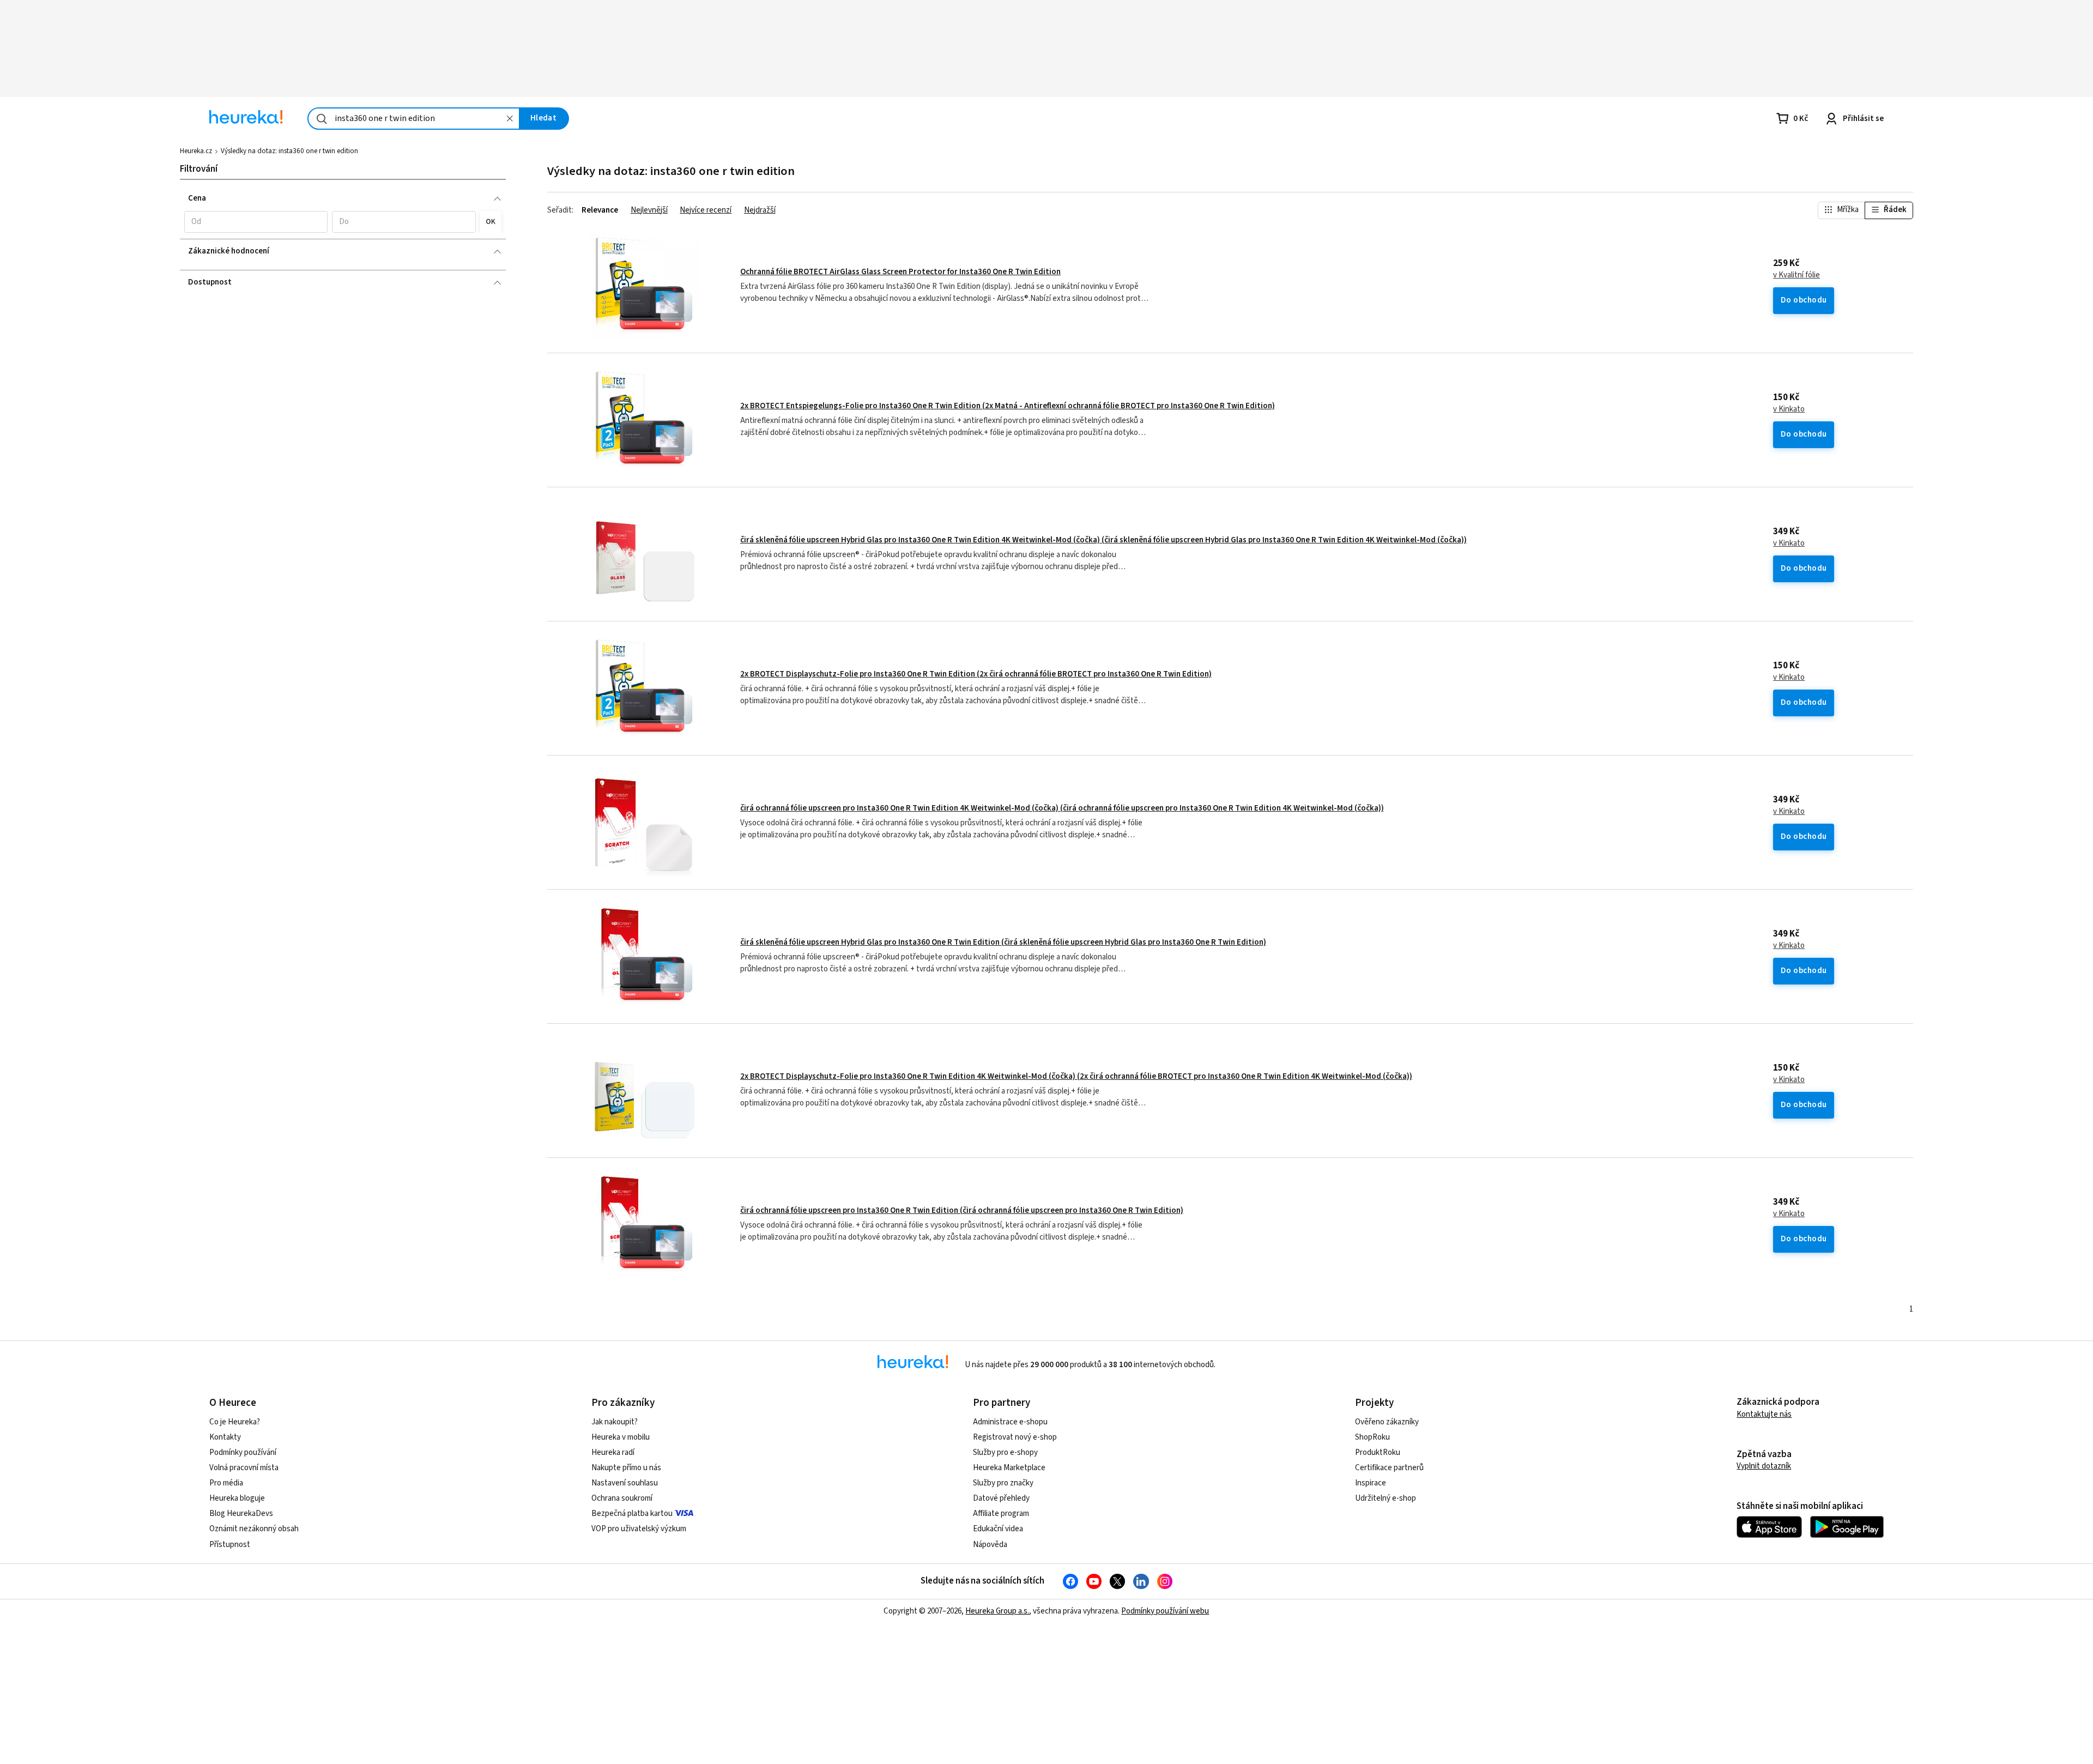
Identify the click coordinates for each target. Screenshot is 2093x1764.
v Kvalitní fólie (1796, 275)
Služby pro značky (1003, 1483)
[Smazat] (510, 119)
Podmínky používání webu (1165, 1611)
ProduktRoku (1378, 1452)
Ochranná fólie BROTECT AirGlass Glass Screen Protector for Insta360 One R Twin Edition (900, 272)
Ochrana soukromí (622, 1498)
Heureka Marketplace (1009, 1468)
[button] (256, 222)
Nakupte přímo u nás (626, 1468)
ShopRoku (1372, 1437)
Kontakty (225, 1437)
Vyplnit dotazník (1764, 1466)
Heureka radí (613, 1452)
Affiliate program (1001, 1514)
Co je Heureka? (235, 1422)
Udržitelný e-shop (1386, 1498)
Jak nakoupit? (615, 1422)
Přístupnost (230, 1545)
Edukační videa (998, 1529)
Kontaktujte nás (1764, 1414)
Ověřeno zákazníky (1387, 1422)
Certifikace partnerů (1389, 1468)
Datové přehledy (1001, 1498)
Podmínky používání (243, 1452)
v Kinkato (1789, 409)
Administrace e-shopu (1010, 1422)
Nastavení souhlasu (625, 1483)
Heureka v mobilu (621, 1437)
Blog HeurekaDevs (241, 1514)
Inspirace (1371, 1483)
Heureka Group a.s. (997, 1611)
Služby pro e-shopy (1005, 1452)
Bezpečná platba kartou (632, 1514)
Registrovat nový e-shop (1015, 1437)
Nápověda (990, 1545)
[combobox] (414, 119)
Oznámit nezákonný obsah (254, 1529)
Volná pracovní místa (244, 1468)
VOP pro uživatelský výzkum (639, 1529)
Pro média (226, 1483)
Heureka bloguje (237, 1498)
